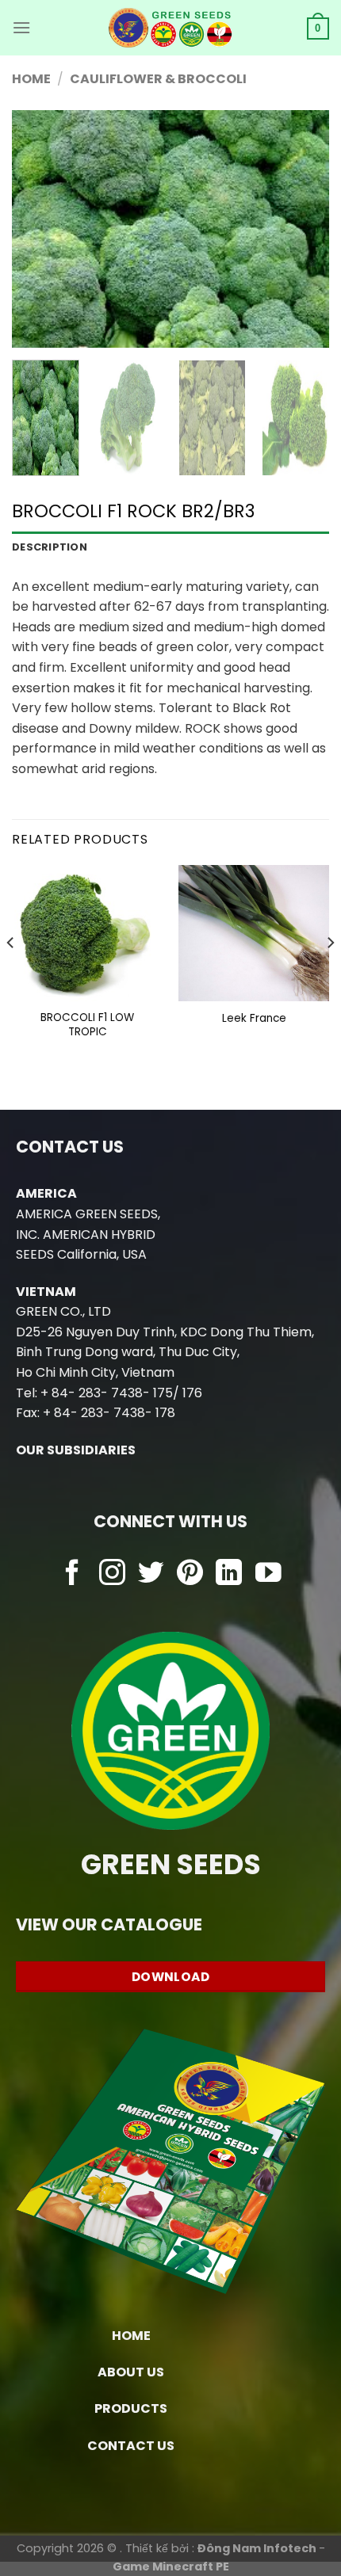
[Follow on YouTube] (268, 1574)
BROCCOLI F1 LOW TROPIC (87, 1025)
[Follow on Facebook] (73, 1574)
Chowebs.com (171, 1605)
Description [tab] (50, 547)
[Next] (303, 229)
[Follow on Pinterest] (190, 1574)
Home (31, 79)
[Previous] (38, 229)
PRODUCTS (131, 2408)
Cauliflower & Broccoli (158, 79)
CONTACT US (131, 2446)
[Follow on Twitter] (151, 1574)
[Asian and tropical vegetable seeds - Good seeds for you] (171, 28)
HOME (131, 2336)
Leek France (254, 1019)
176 (192, 1393)
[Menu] (21, 27)
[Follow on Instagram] (112, 1574)
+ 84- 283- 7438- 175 (107, 1393)
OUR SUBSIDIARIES (76, 1450)
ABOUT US (131, 2372)
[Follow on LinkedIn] (229, 1574)
